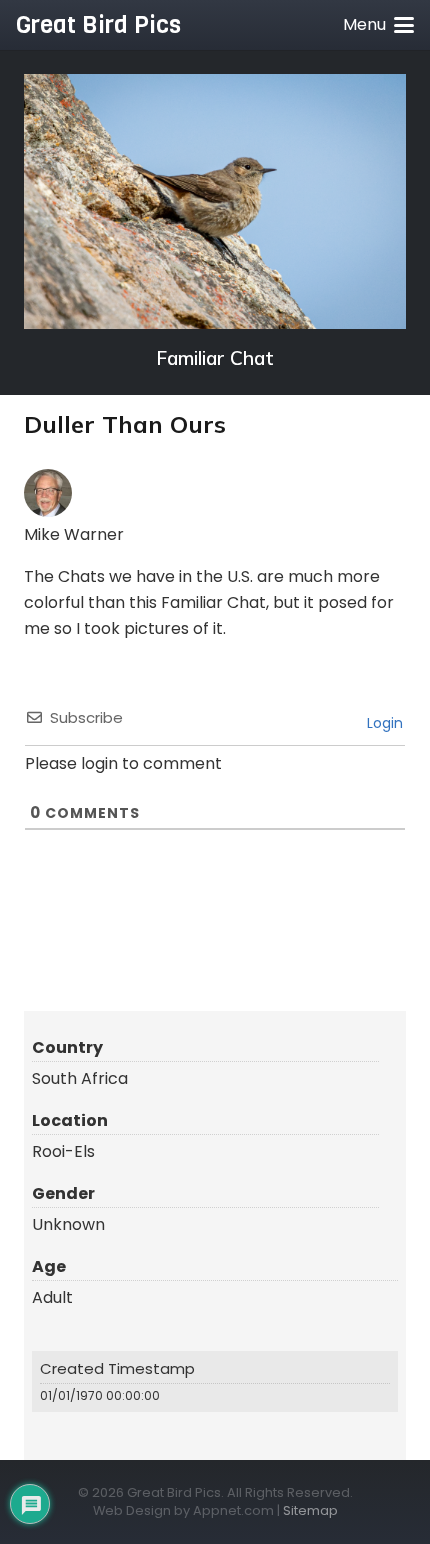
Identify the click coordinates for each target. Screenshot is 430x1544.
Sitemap (310, 1510)
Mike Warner (74, 534)
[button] (378, 25)
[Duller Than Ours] (215, 201)
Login (383, 723)
